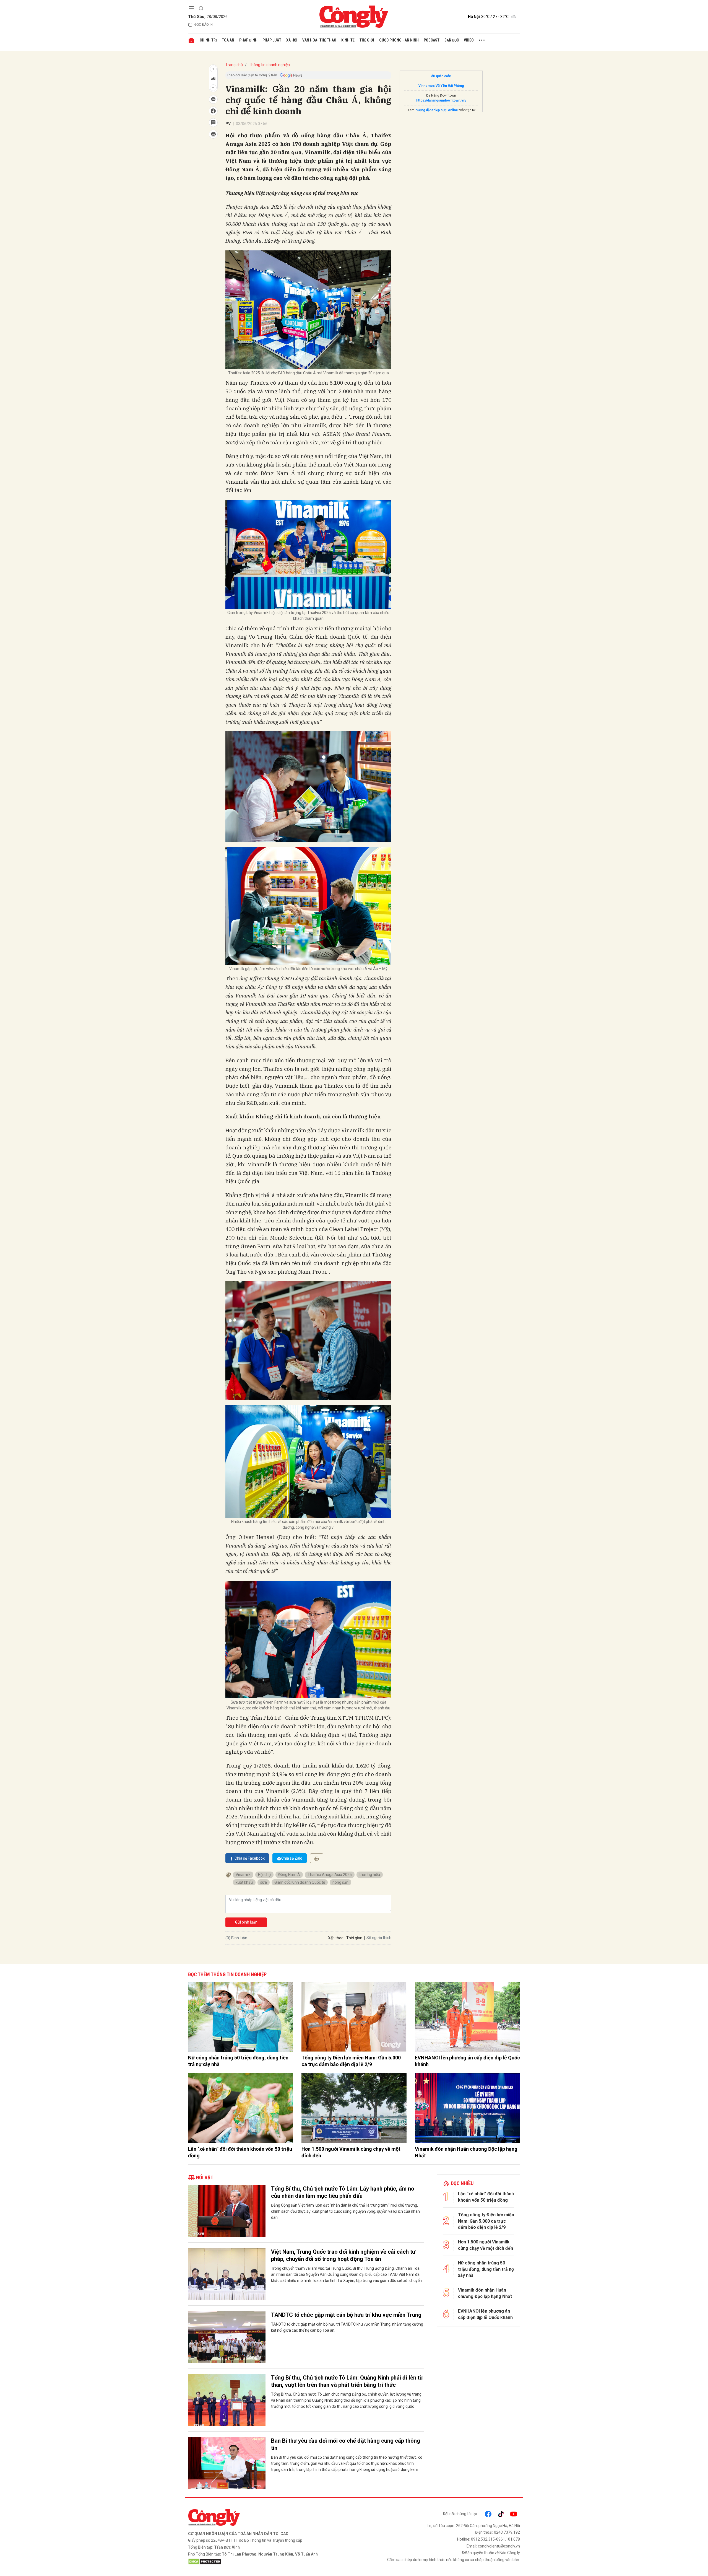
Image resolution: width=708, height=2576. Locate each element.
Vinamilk (243, 1875)
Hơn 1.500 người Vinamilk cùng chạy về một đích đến (351, 2152)
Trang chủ (234, 65)
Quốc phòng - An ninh (399, 40)
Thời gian (354, 1938)
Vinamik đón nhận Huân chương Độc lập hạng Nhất (466, 2152)
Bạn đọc (452, 40)
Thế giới (367, 40)
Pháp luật (272, 40)
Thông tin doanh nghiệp (269, 65)
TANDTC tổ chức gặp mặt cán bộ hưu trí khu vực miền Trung (346, 2315)
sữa (264, 1882)
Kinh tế (348, 40)
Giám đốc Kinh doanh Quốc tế (300, 1882)
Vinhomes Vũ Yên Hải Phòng (441, 86)
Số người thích (379, 1938)
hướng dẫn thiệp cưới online (437, 110)
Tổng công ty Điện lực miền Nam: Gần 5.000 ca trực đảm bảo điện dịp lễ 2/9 (351, 2061)
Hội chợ (264, 1875)
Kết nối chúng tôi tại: (460, 2514)
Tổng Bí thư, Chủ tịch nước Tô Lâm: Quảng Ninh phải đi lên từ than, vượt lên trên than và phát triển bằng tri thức (347, 2381)
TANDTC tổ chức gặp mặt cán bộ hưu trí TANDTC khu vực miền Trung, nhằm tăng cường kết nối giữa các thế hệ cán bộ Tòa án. (347, 2327)
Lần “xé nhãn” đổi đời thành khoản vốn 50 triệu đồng (240, 2152)
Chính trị (208, 40)
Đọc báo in (204, 25)
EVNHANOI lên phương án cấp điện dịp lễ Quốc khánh (467, 2061)
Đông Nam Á (289, 1875)
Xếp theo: (336, 1938)
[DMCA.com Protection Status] (270, 2562)
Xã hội (292, 40)
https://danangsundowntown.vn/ (441, 100)
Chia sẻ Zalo (292, 1858)
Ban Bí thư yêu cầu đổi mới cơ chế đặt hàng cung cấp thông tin (346, 2444)
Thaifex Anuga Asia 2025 (330, 1875)
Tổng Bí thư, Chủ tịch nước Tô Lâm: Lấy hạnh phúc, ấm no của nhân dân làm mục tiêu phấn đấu (343, 2192)
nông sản (340, 1882)
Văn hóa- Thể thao (319, 40)
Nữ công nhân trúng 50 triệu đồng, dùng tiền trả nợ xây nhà (238, 2061)
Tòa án (228, 40)
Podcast (432, 40)
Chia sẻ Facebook (250, 1858)
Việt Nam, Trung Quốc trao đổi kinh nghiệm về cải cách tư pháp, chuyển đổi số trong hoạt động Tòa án (343, 2255)
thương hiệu (370, 1875)
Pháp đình (248, 40)
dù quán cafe (441, 76)
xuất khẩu (244, 1882)
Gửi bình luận (246, 1922)
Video (469, 40)
